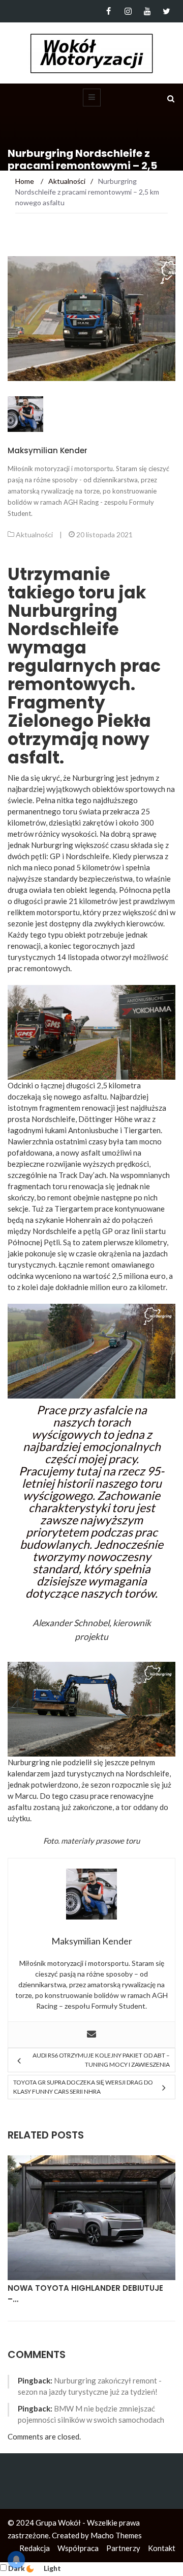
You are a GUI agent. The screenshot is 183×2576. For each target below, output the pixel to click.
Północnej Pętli (34, 1242)
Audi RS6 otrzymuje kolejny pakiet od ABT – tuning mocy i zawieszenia (101, 2060)
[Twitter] (166, 11)
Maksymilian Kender (48, 450)
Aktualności (34, 535)
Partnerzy (123, 2548)
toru (133, 1841)
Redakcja (35, 2548)
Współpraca (78, 2548)
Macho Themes (116, 2535)
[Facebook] (109, 11)
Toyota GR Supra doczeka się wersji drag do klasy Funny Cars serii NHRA (83, 2087)
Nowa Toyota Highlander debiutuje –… (85, 2294)
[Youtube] (147, 11)
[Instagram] (128, 11)
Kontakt (162, 2548)
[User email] (91, 2035)
